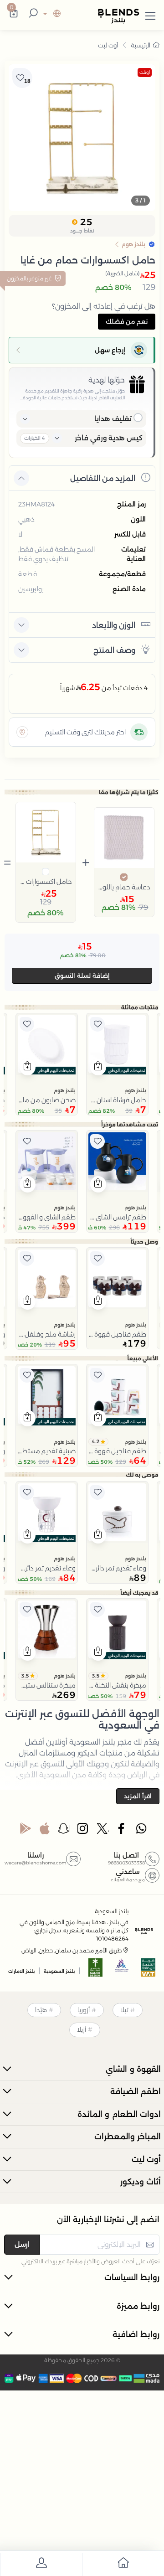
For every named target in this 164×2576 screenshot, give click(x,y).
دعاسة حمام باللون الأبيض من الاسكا (124, 887)
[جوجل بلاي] (26, 1831)
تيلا (124, 2010)
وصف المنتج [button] (114, 650)
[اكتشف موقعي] (22, 732)
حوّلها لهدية (107, 380)
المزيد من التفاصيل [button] (103, 478)
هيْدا (41, 2010)
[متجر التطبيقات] (45, 1831)
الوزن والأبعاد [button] (114, 625)
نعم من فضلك (127, 321)
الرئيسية (141, 45)
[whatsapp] (141, 1831)
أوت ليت (108, 45)
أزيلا (82, 2029)
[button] (150, 14)
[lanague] (51, 14)
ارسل (22, 2244)
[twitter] (103, 1831)
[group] (82, 138)
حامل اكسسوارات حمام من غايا (46, 882)
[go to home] (123, 2564)
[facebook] (122, 1831)
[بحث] (32, 14)
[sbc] (122, 1970)
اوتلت (145, 72)
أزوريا (84, 2010)
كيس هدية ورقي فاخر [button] (109, 438)
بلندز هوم (135, 1090)
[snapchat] (64, 1831)
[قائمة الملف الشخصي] (41, 2564)
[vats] (149, 1970)
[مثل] (97, 1024)
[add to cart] (98, 1067)
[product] (117, 1044)
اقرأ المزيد (138, 1796)
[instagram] (83, 1831)
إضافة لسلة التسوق (82, 976)
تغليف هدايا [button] (113, 419)
